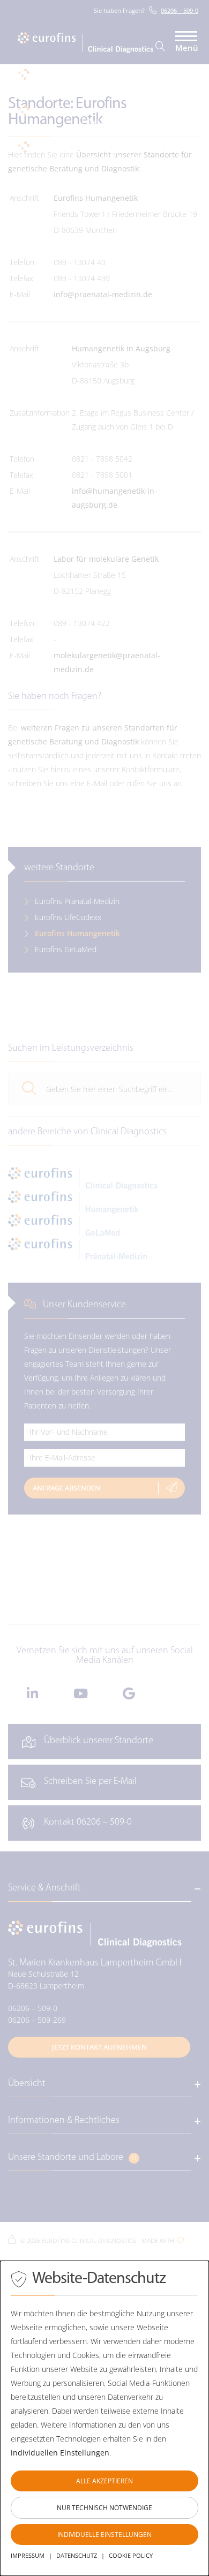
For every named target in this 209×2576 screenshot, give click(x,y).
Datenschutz (77, 2555)
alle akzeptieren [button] (104, 2481)
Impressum (28, 2555)
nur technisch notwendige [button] (104, 2508)
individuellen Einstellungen (60, 2453)
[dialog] (104, 2418)
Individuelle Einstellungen (104, 2534)
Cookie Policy (131, 2555)
